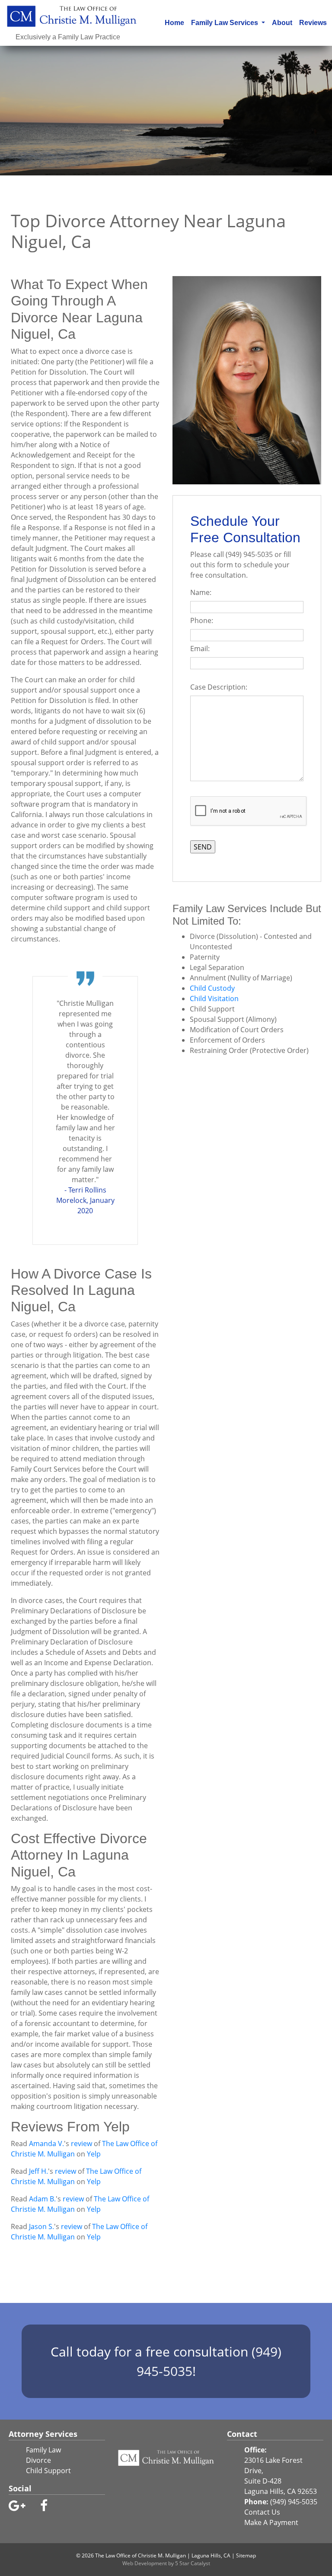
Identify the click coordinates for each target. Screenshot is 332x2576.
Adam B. (42, 2199)
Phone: (203, 620)
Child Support (48, 2471)
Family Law (43, 2450)
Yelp (94, 2154)
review (81, 2143)
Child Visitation (214, 999)
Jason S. (41, 2226)
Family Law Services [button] (225, 23)
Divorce (38, 2460)
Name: (203, 592)
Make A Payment (271, 2522)
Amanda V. (46, 2143)
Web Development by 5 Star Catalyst (166, 2563)
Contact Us (262, 2512)
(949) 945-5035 (294, 2502)
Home (176, 22)
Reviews (313, 23)
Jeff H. (38, 2171)
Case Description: (220, 687)
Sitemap (246, 2555)
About (282, 23)
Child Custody (212, 988)
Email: (202, 649)
